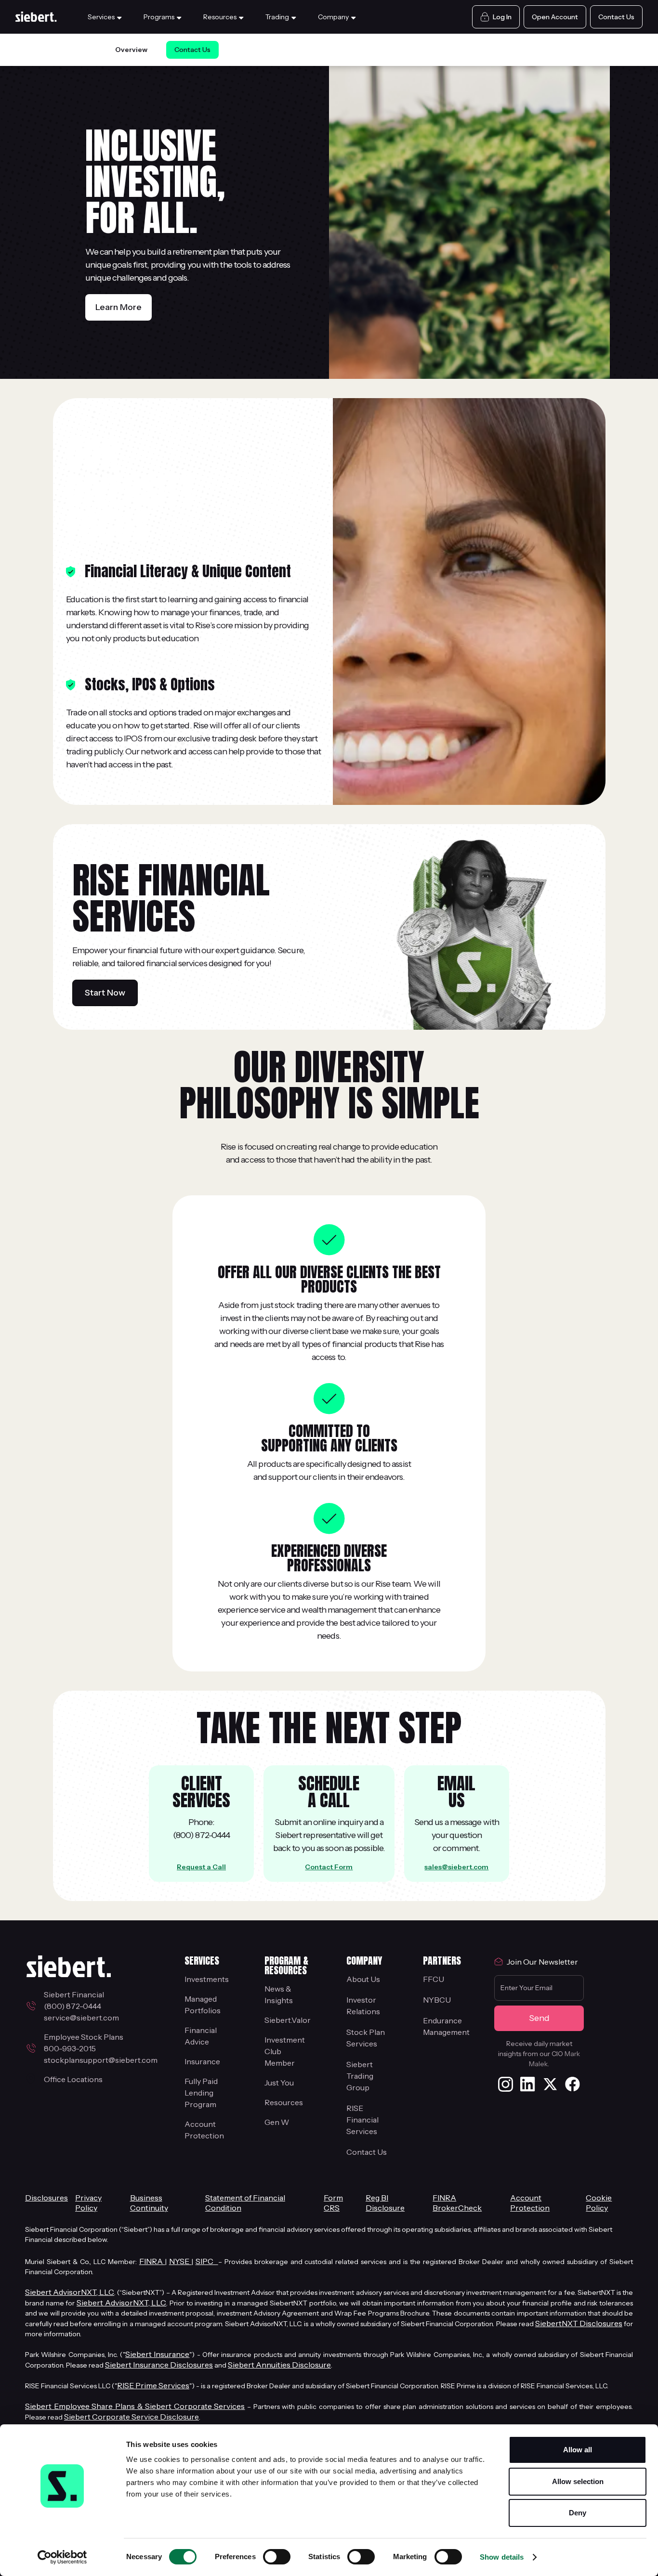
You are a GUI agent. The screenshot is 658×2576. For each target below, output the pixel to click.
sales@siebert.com (456, 1867)
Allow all (578, 2450)
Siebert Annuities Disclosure (279, 2365)
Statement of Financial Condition (245, 2203)
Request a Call (201, 1867)
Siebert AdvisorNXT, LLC (70, 2292)
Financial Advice (201, 2036)
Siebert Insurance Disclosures (159, 2365)
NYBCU (437, 2000)
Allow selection (578, 2481)
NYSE (180, 2261)
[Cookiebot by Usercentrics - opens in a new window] (62, 2557)
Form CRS (333, 2203)
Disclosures (46, 2198)
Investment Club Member (285, 2051)
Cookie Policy (599, 2203)
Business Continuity (149, 2203)
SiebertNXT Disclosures (579, 2323)
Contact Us (192, 50)
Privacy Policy (88, 2203)
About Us (363, 1979)
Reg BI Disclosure (385, 2203)
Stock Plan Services (366, 2038)
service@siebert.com (81, 2018)
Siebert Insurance (157, 2354)
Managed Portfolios (203, 2005)
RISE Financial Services (362, 2120)
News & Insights (279, 1994)
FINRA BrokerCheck (457, 2203)
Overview (131, 50)
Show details (502, 2557)
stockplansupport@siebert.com (101, 2060)
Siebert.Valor (288, 2020)
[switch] (277, 2557)
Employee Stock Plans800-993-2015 (84, 2043)
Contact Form (329, 1867)
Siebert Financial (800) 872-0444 (75, 2000)
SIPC (207, 2261)
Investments (207, 1979)
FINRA (152, 2261)
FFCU (434, 1979)
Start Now (105, 993)
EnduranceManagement (446, 2026)
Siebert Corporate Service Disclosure (132, 2417)
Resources (284, 2102)
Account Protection (204, 2130)
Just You (279, 2083)
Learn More (118, 307)
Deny (578, 2513)
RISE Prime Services (153, 2385)
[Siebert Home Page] (37, 17)
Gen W (277, 2122)
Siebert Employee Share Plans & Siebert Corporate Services (135, 2406)
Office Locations (73, 2079)
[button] (106, 17)
